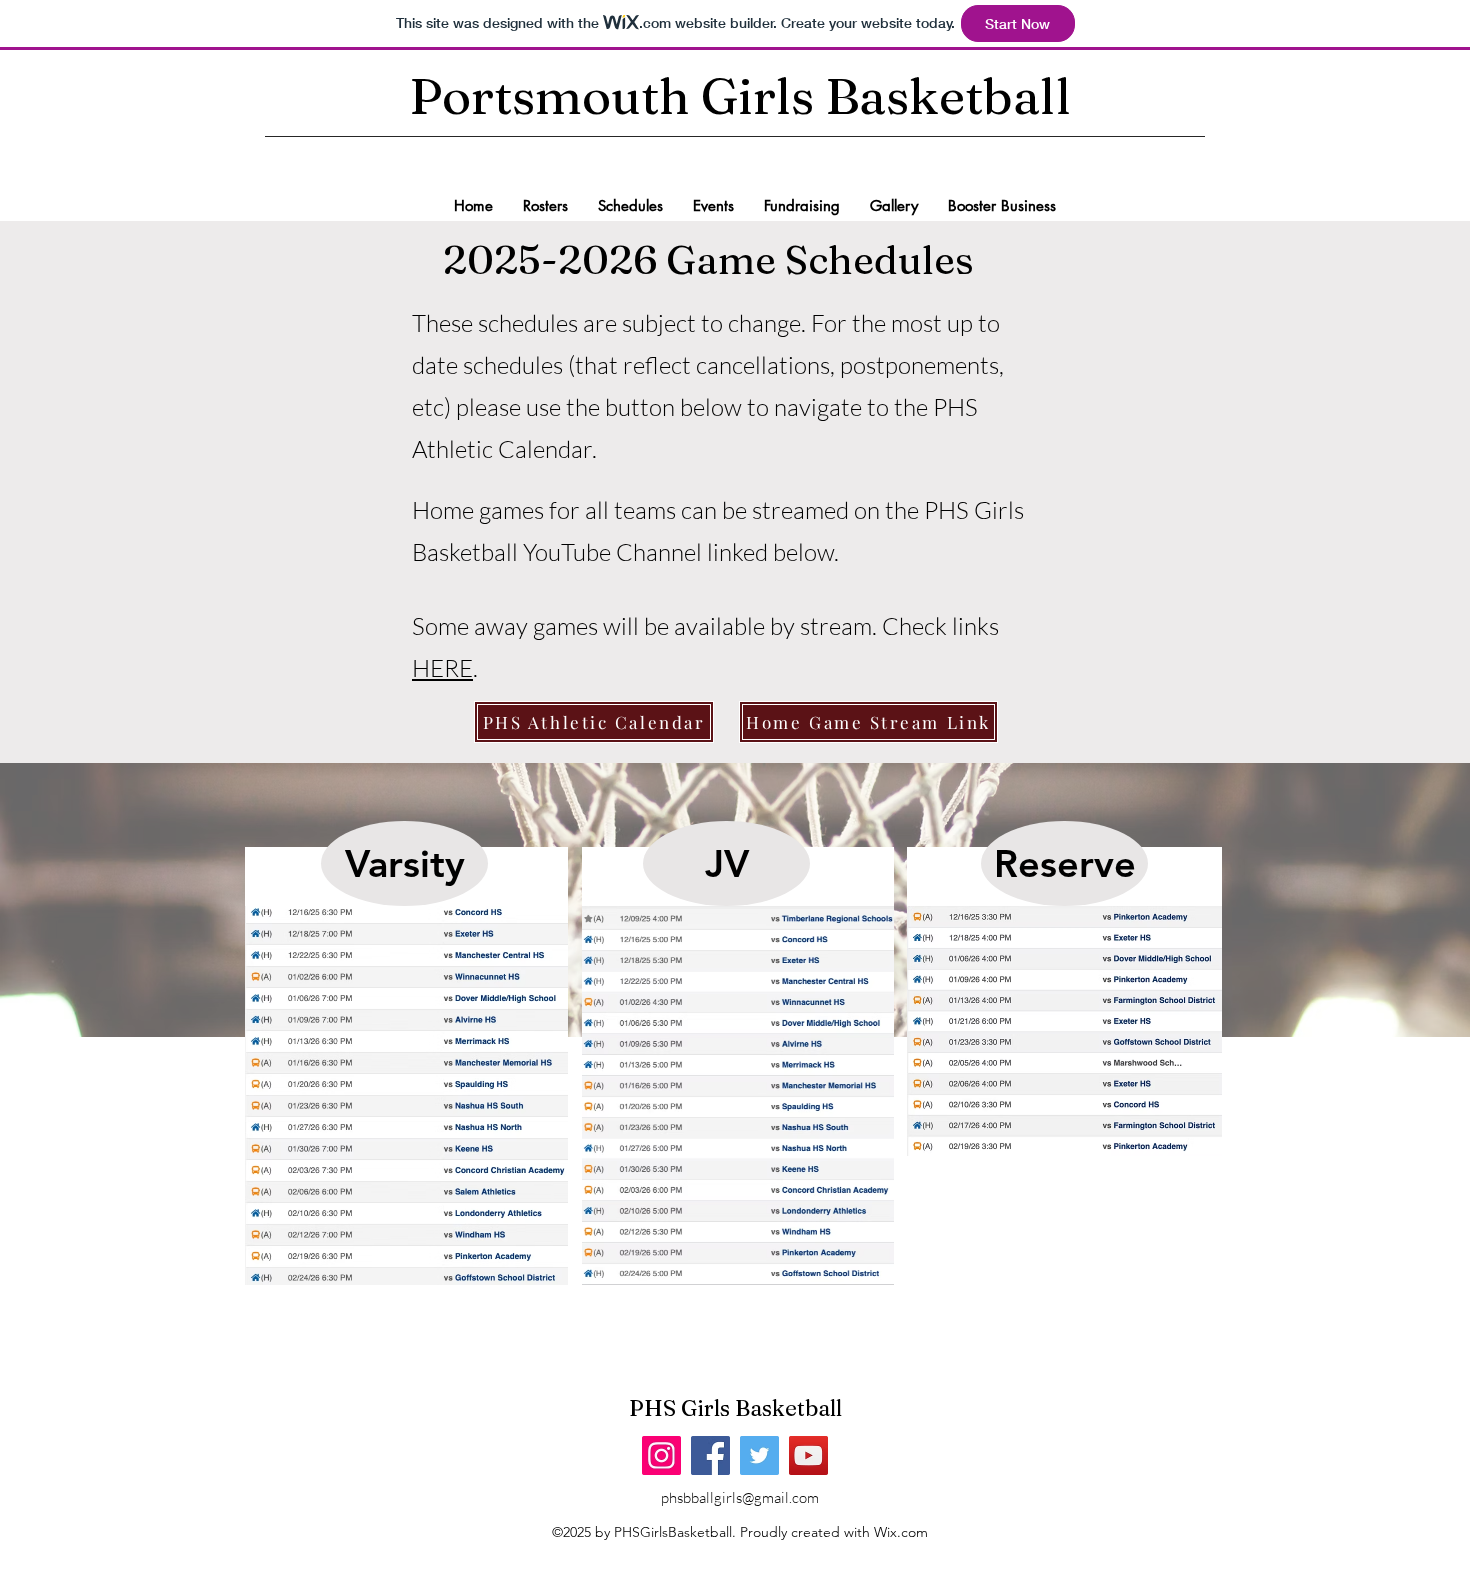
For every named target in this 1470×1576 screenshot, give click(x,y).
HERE (442, 668)
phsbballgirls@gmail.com (740, 1497)
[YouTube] (808, 1455)
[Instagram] (661, 1455)
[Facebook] (710, 1455)
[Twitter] (759, 1455)
